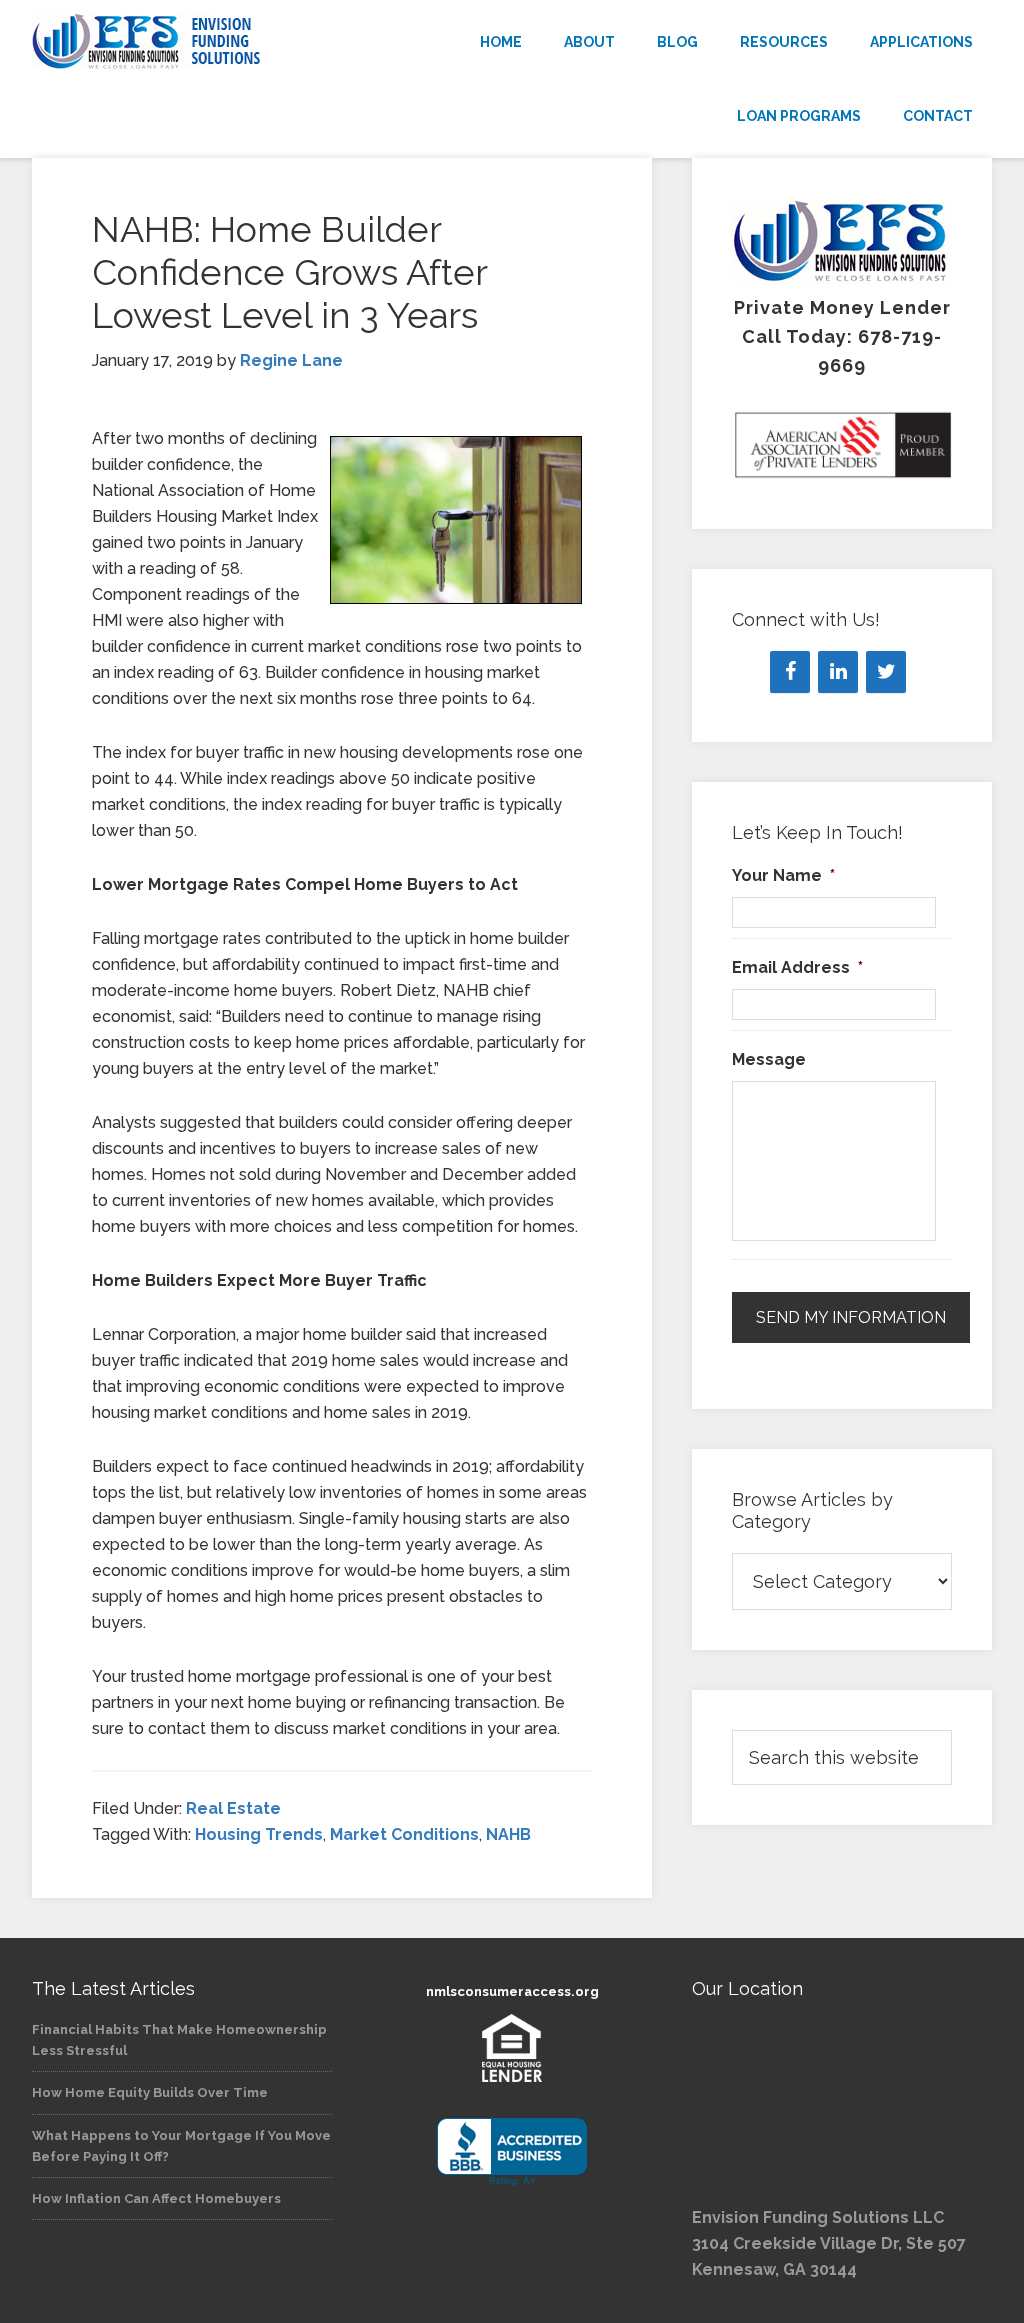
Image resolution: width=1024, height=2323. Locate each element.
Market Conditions (404, 1834)
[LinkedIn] (838, 672)
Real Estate (233, 1808)
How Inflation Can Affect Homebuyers (156, 2198)
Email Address (797, 967)
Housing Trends (259, 1834)
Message (769, 1059)
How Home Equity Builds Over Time (150, 2092)
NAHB (508, 1834)
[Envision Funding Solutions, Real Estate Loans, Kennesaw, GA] (512, 2152)
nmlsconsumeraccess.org (512, 1991)
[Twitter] (886, 672)
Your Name (783, 875)
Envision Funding (182, 42)
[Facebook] (790, 672)
